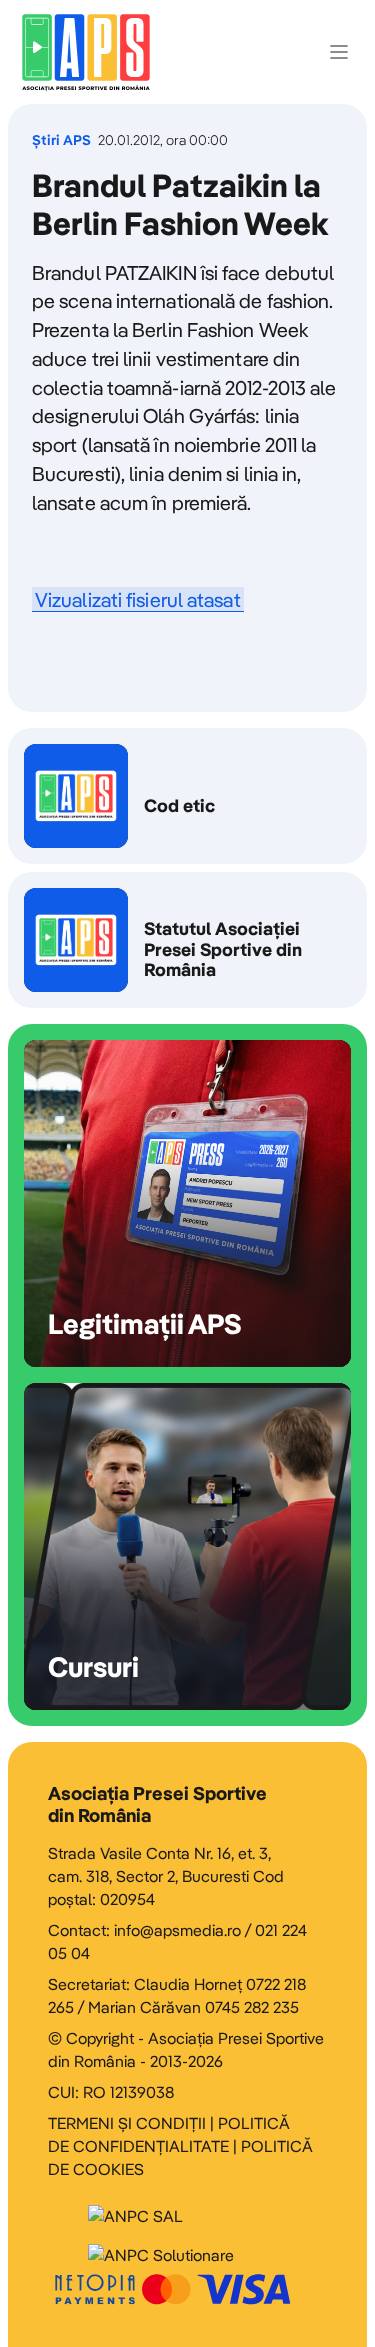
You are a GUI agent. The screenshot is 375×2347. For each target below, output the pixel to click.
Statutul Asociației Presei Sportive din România (187, 940)
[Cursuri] (187, 1546)
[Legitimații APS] (187, 1203)
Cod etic (187, 796)
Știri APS (61, 140)
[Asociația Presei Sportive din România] (86, 52)
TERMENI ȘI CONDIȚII (127, 2123)
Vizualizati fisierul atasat (138, 599)
